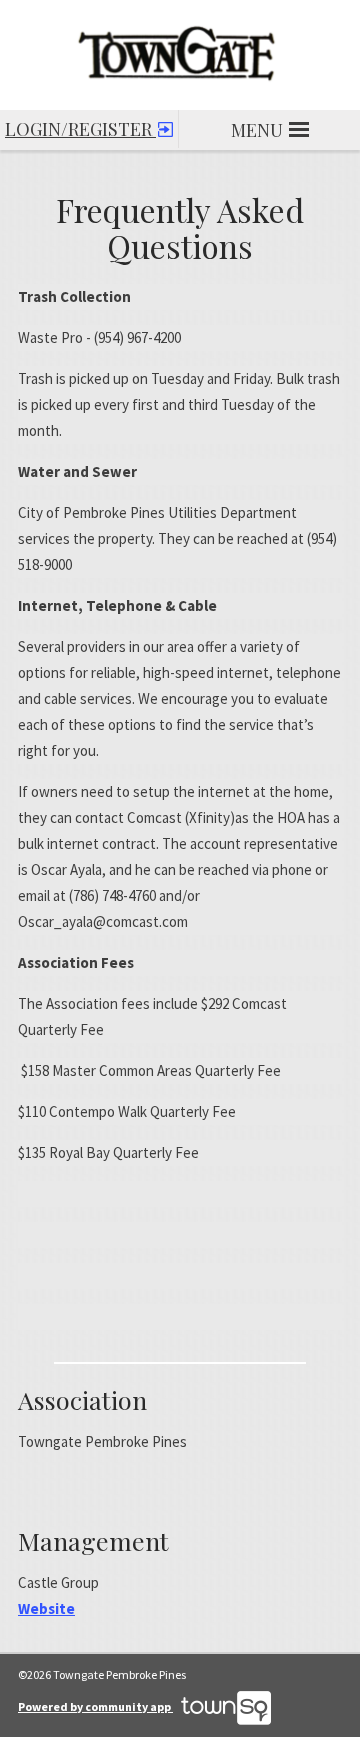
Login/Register (80, 129)
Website (46, 1608)
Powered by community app (95, 1706)
